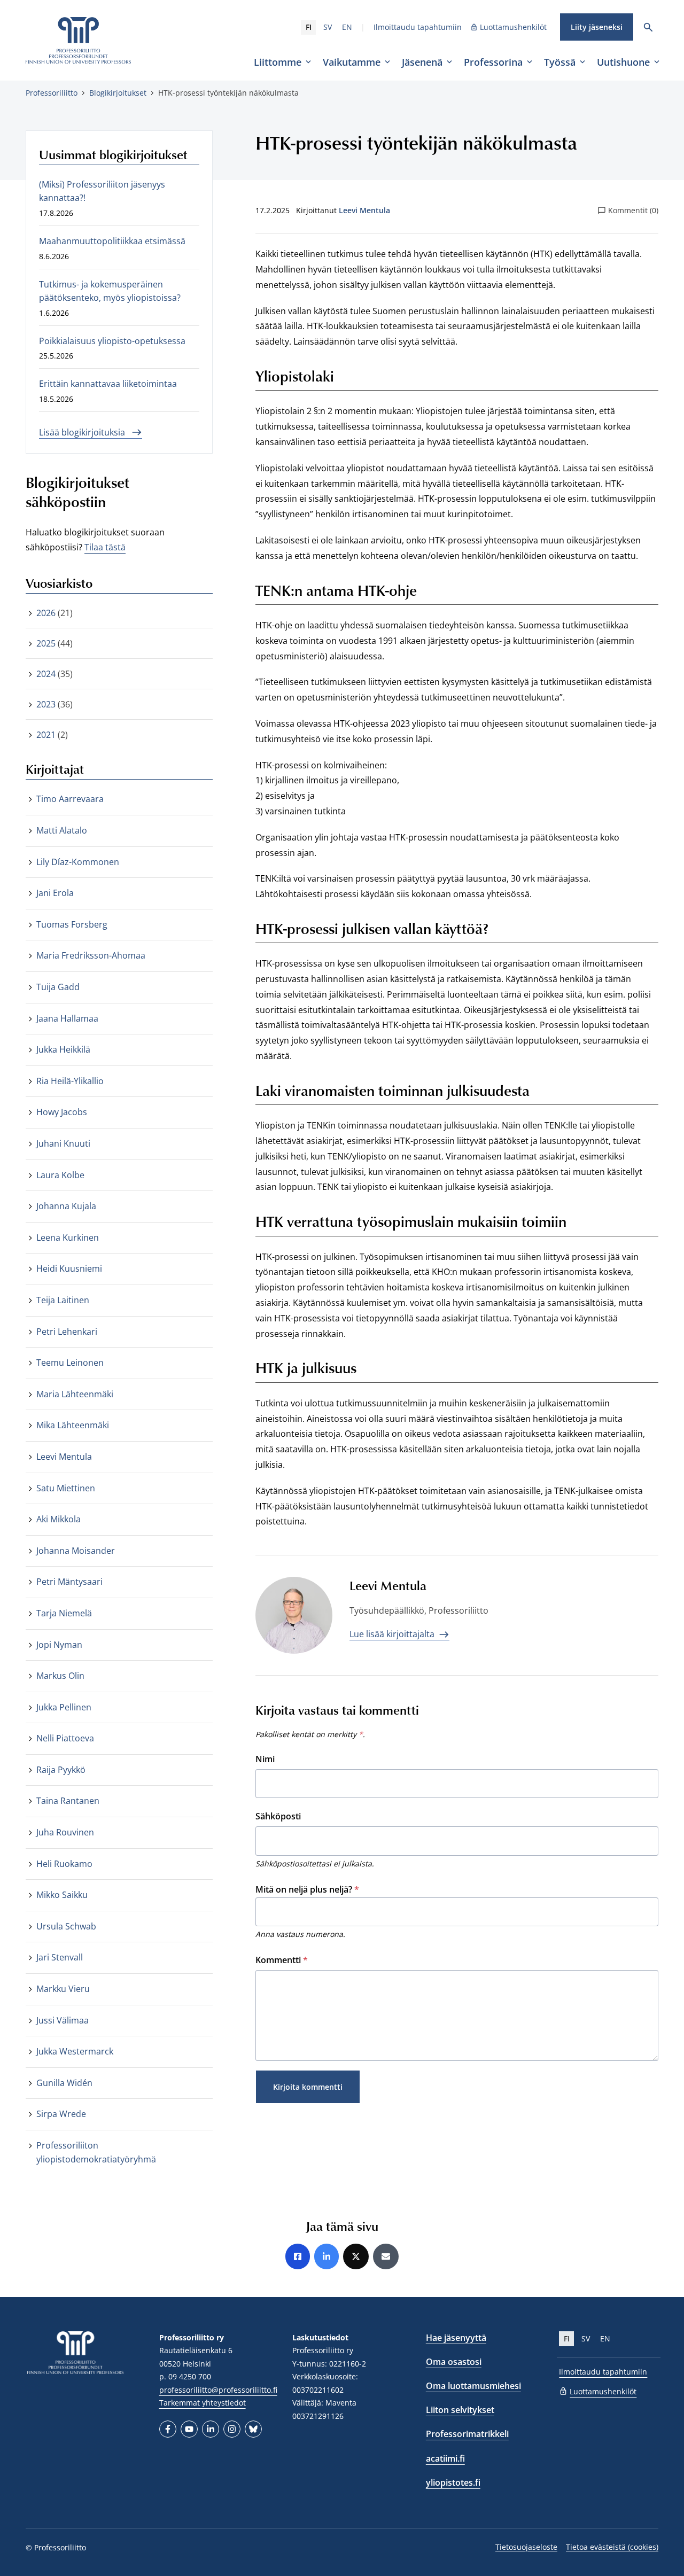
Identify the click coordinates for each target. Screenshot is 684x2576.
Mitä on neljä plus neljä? (307, 1889)
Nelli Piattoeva (65, 1738)
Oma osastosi (454, 2362)
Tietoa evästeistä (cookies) (612, 2547)
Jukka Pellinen (64, 1707)
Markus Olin (60, 1676)
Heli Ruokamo (64, 1864)
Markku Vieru (63, 1989)
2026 (46, 613)
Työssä (560, 62)
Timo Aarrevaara (70, 799)
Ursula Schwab (66, 1926)
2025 (46, 643)
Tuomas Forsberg (72, 924)
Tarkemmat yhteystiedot (203, 2403)
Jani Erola (55, 893)
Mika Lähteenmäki (73, 1425)
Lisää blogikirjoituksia (83, 432)
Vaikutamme (352, 62)
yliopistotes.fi (453, 2482)
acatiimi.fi (445, 2458)
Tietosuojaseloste (526, 2547)
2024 (46, 674)
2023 (46, 704)
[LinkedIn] (211, 2429)
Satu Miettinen (66, 1488)
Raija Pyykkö (61, 1770)
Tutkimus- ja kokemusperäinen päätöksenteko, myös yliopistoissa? (110, 291)
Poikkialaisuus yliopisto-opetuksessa (112, 341)
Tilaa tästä (105, 547)
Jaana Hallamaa (67, 1018)
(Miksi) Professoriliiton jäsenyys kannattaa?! (102, 191)
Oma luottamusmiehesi (473, 2386)
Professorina (493, 62)
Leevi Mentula (364, 210)
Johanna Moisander (76, 1551)
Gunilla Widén (64, 2083)
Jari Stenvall (60, 1957)
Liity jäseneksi (597, 27)
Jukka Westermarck (75, 2051)
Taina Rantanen (68, 1801)
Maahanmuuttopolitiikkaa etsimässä (112, 241)
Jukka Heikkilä (63, 1049)
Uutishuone (623, 62)
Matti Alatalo (62, 830)
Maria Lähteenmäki (75, 1394)
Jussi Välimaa (63, 2020)
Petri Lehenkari (67, 1332)
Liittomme (278, 62)
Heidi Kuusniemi (69, 1268)
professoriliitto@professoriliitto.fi (218, 2390)
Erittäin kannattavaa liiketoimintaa (108, 384)
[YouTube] (189, 2429)
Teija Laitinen (63, 1300)
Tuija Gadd (58, 987)
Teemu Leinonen (70, 1363)
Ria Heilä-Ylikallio (70, 1081)
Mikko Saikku (62, 1895)
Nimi (265, 1759)
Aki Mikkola (59, 1519)
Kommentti (282, 1960)
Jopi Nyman (59, 1645)
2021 (46, 735)
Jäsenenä (422, 62)
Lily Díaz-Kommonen (78, 862)
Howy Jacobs (62, 1112)
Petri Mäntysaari (69, 1582)
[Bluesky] (253, 2429)
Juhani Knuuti (63, 1143)
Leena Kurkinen (68, 1238)
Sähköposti (278, 1816)
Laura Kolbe (60, 1175)
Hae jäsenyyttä (456, 2338)
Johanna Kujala (66, 1206)
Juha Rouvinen (65, 1832)
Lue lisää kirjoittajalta (393, 1634)
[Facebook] (168, 2429)
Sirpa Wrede (61, 2114)
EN (347, 27)
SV (328, 27)
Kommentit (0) (633, 210)
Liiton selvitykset (460, 2410)
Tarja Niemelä (64, 1613)
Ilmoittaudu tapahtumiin (418, 27)
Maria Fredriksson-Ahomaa (91, 955)
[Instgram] (232, 2429)
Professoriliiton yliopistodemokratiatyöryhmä (96, 2152)
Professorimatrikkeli (467, 2434)
